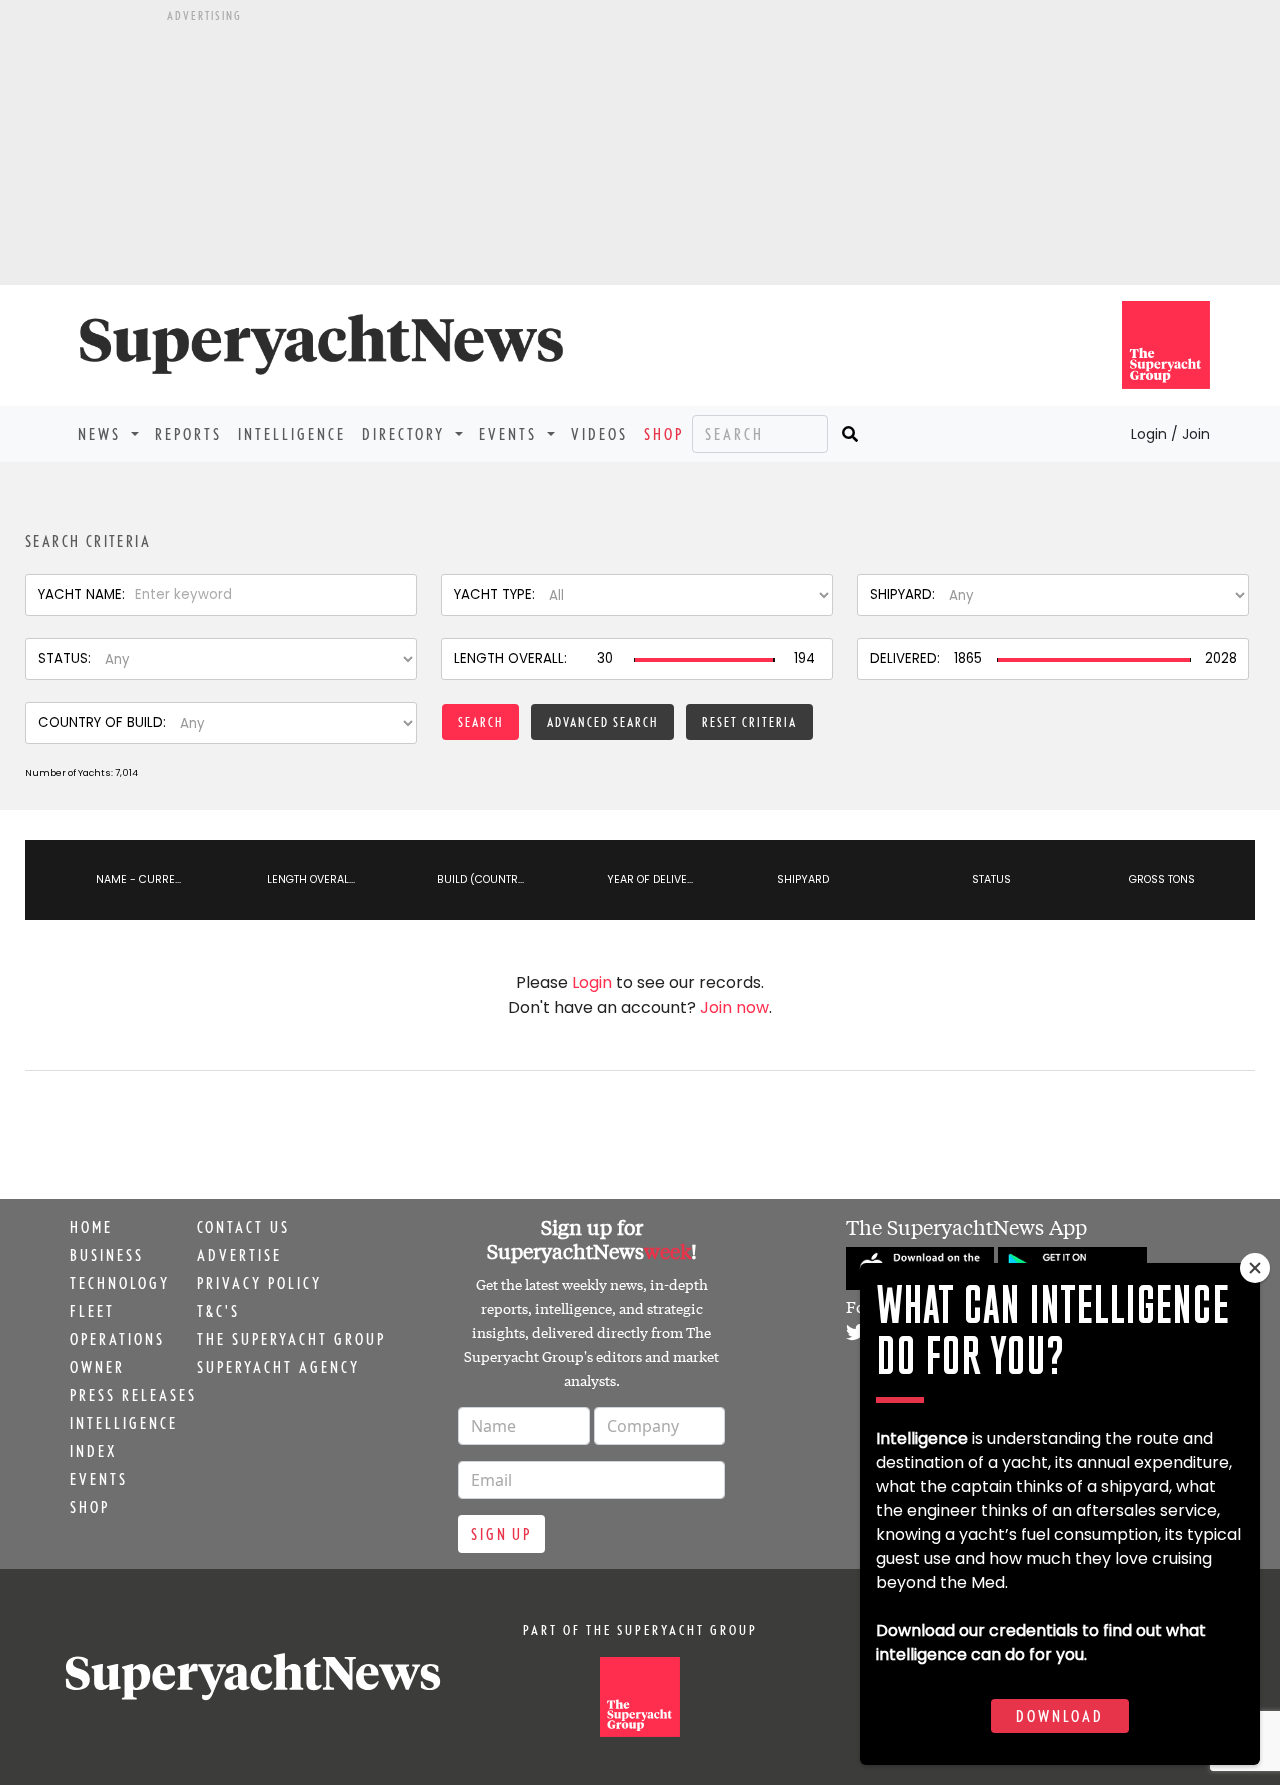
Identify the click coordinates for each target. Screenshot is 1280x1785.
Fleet (92, 1311)
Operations (117, 1339)
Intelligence (292, 434)
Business (107, 1255)
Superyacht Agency (278, 1367)
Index (93, 1451)
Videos (599, 434)
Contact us (243, 1227)
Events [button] (511, 434)
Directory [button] (406, 434)
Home (91, 1227)
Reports (188, 434)
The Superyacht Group (291, 1339)
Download (1060, 1716)
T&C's (218, 1311)
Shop (664, 434)
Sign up (501, 1534)
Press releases (133, 1395)
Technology (120, 1283)
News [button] (102, 434)
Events (99, 1479)
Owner (97, 1367)
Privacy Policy (259, 1283)
